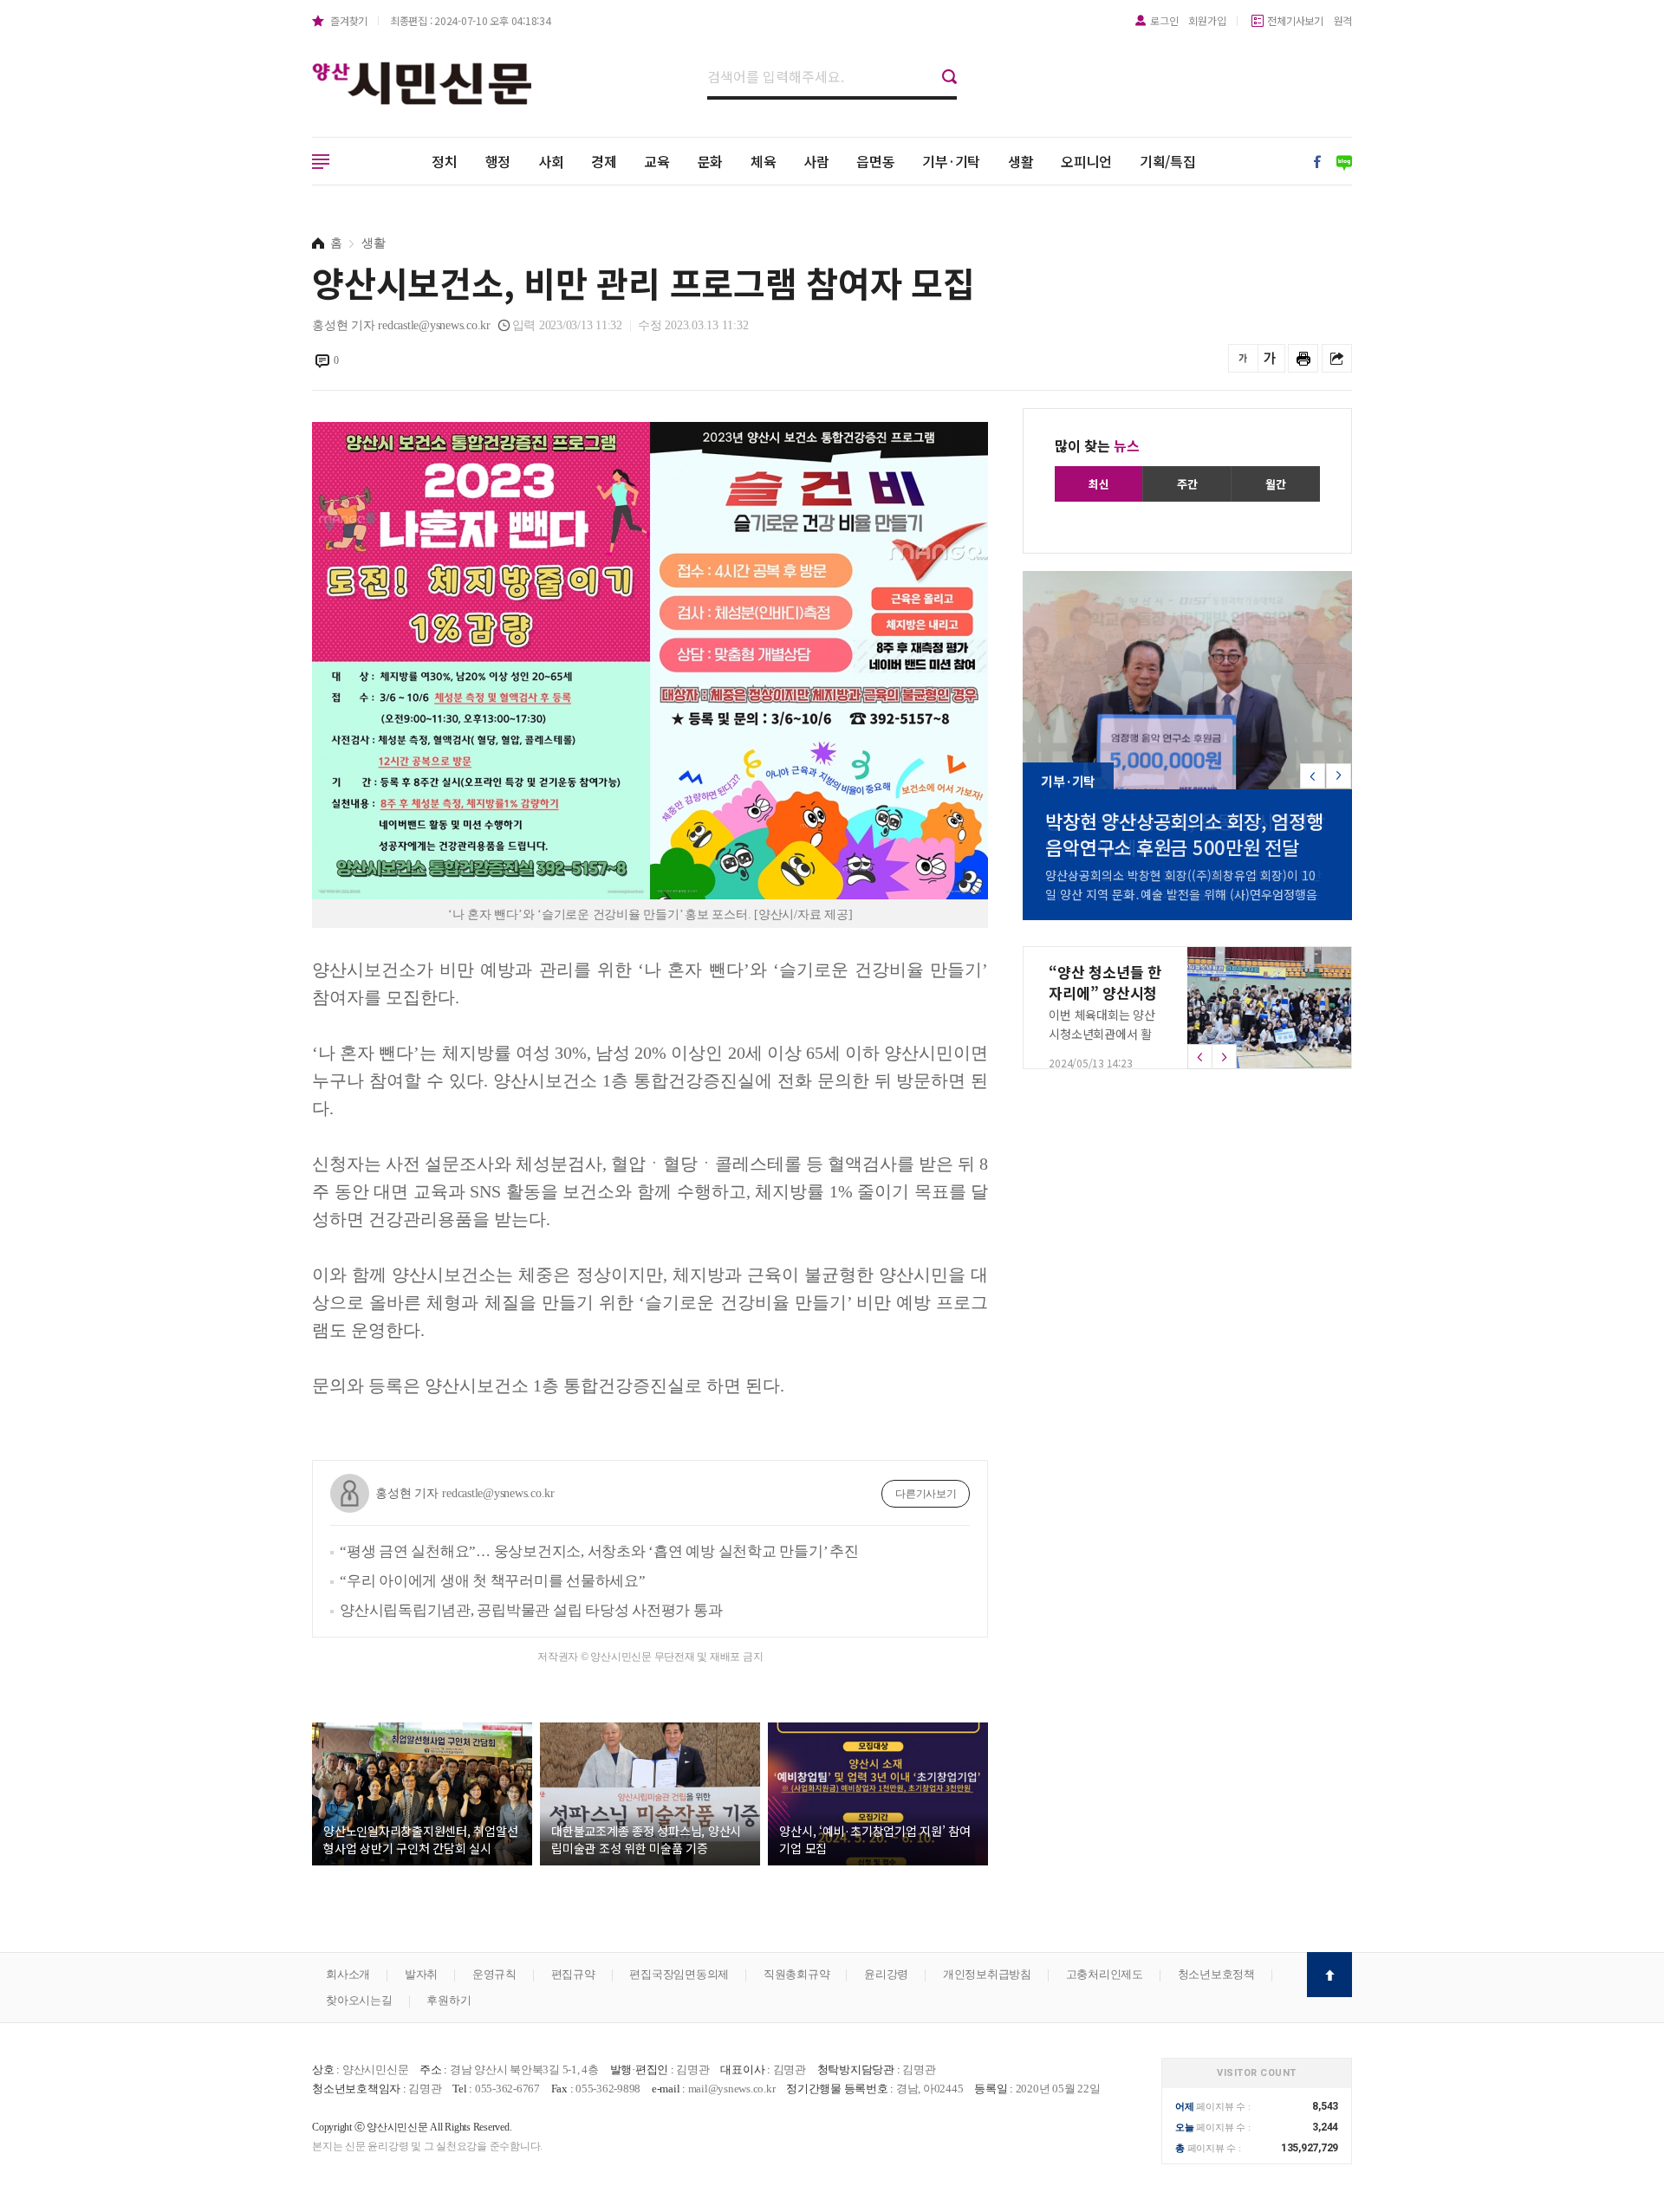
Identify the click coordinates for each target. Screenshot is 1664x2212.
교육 (657, 161)
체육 (764, 161)
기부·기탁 (951, 161)
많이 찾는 (1097, 445)
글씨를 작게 (1243, 358)
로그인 (1164, 20)
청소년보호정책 (1216, 1974)
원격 (1343, 20)
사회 (551, 161)
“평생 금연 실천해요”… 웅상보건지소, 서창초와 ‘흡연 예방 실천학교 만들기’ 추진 (599, 1551)
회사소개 (348, 1974)
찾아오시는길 (359, 2000)
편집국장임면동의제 (679, 1974)
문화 (711, 161)
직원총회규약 (797, 1974)
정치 (445, 161)
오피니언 (1086, 161)
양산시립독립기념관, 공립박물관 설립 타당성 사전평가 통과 (531, 1610)
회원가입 (1207, 20)
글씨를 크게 (1270, 358)
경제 (604, 161)
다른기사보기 (926, 1494)
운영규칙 (494, 1974)
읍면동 (875, 161)
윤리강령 (886, 1974)
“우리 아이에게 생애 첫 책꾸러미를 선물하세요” (493, 1581)
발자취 (421, 1974)
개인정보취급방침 (987, 1974)
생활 (1021, 161)
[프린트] (1303, 358)
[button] (1339, 776)
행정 (498, 161)
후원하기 (448, 2000)
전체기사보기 (1295, 20)
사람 (816, 161)
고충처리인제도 (1105, 1974)
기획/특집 (1168, 161)
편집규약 (573, 1974)
